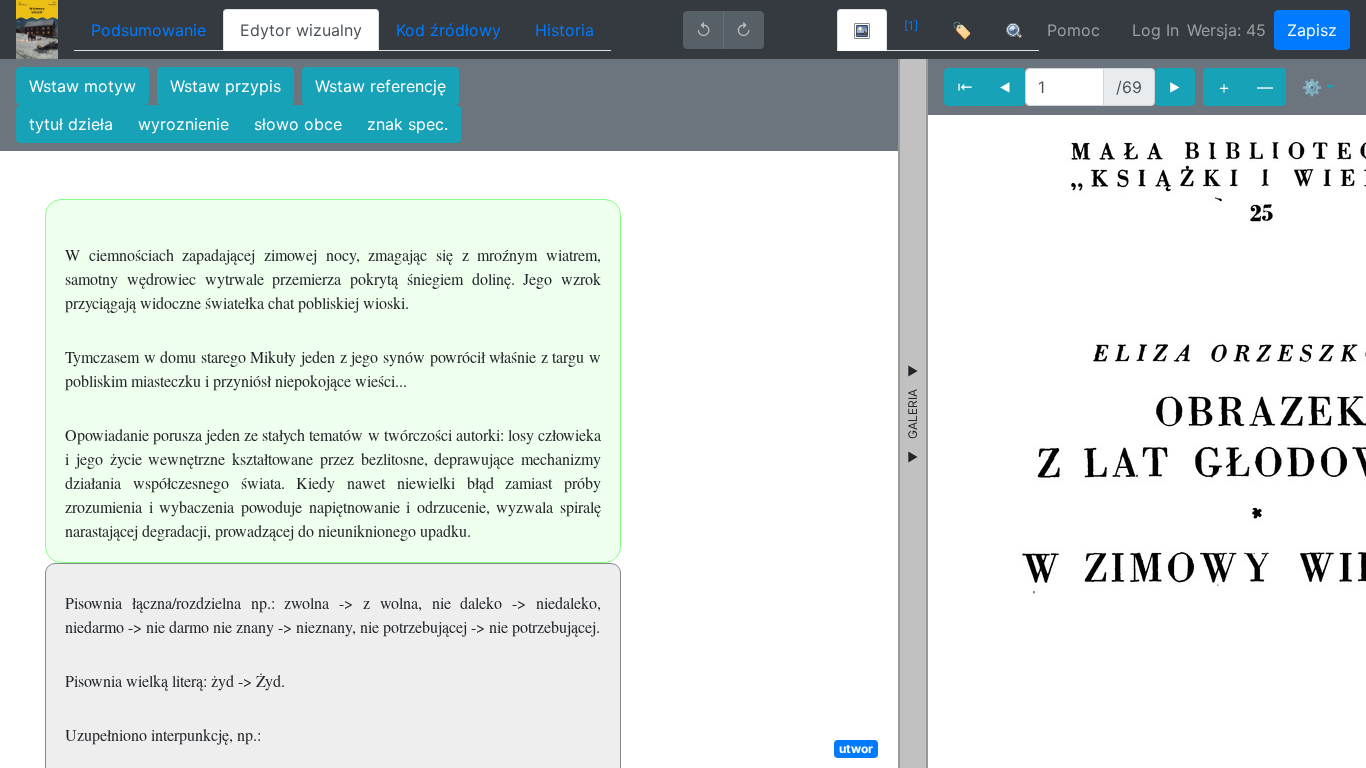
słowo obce (298, 124)
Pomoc (1073, 30)
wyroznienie (183, 124)
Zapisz (1312, 30)
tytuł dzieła (71, 124)
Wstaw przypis (225, 86)
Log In (1155, 30)
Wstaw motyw (82, 86)
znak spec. (407, 124)
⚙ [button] (1312, 87)
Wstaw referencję (380, 86)
